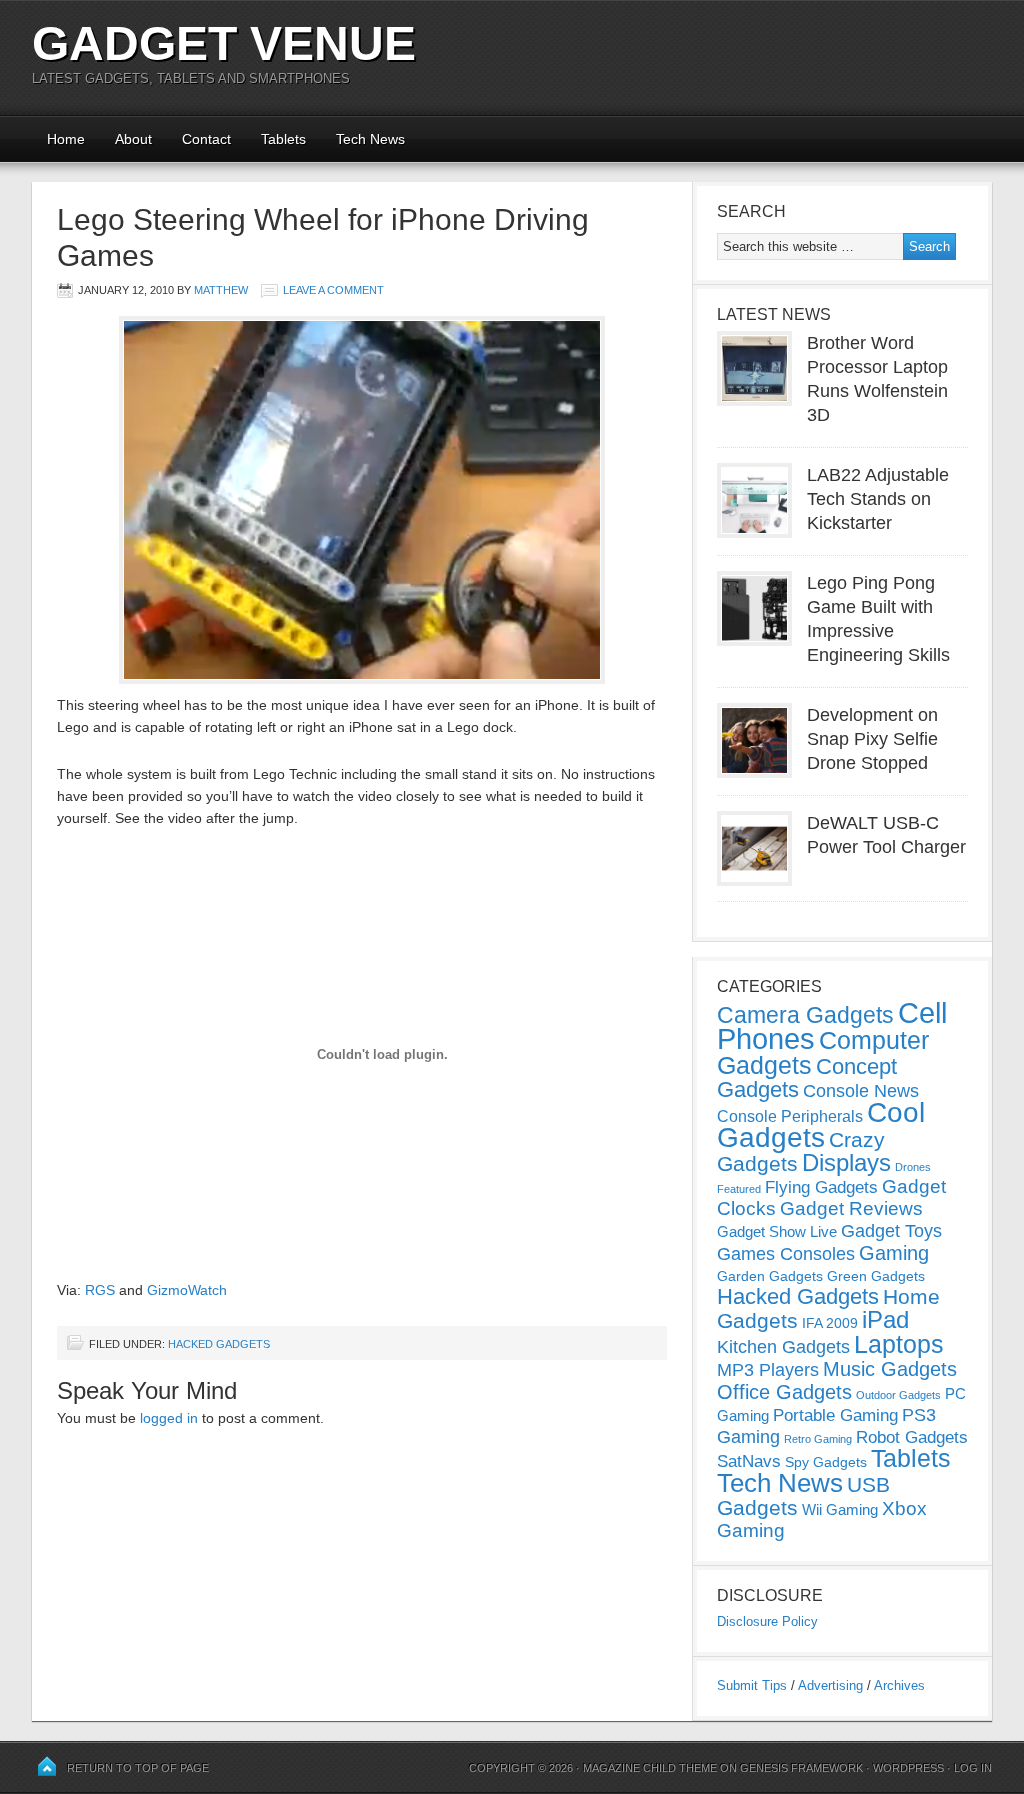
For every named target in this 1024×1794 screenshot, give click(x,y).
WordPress (908, 1768)
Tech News (370, 139)
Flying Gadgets (821, 1187)
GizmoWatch (187, 1290)
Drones (913, 1167)
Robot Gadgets (912, 1437)
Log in (973, 1768)
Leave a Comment (333, 290)
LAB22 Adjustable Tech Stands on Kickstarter (878, 499)
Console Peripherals (790, 1116)
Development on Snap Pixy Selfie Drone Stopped (872, 739)
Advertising (830, 1685)
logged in (169, 1418)
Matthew (221, 290)
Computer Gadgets (823, 1052)
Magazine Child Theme (650, 1768)
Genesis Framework (801, 1768)
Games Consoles (786, 1254)
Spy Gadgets (826, 1462)
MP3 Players (768, 1370)
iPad (885, 1319)
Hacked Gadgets (219, 1344)
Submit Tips (752, 1685)
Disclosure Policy (767, 1621)
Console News (861, 1091)
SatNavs (749, 1461)
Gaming (894, 1253)
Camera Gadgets (805, 1015)
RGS (100, 1290)
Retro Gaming (818, 1439)
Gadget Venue (224, 43)
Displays (846, 1162)
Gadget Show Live (777, 1231)
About (133, 139)
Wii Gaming (840, 1509)
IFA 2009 (830, 1323)
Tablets (283, 139)
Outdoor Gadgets (898, 1395)
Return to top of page (138, 1768)
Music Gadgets (890, 1369)
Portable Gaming (835, 1415)
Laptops (899, 1344)
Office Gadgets (784, 1392)
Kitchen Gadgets (783, 1347)
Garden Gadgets (770, 1276)
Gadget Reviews (851, 1208)
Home (66, 139)
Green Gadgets (876, 1276)
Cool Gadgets (821, 1125)
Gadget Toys (891, 1231)
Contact (206, 139)
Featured (739, 1189)
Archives (899, 1685)
